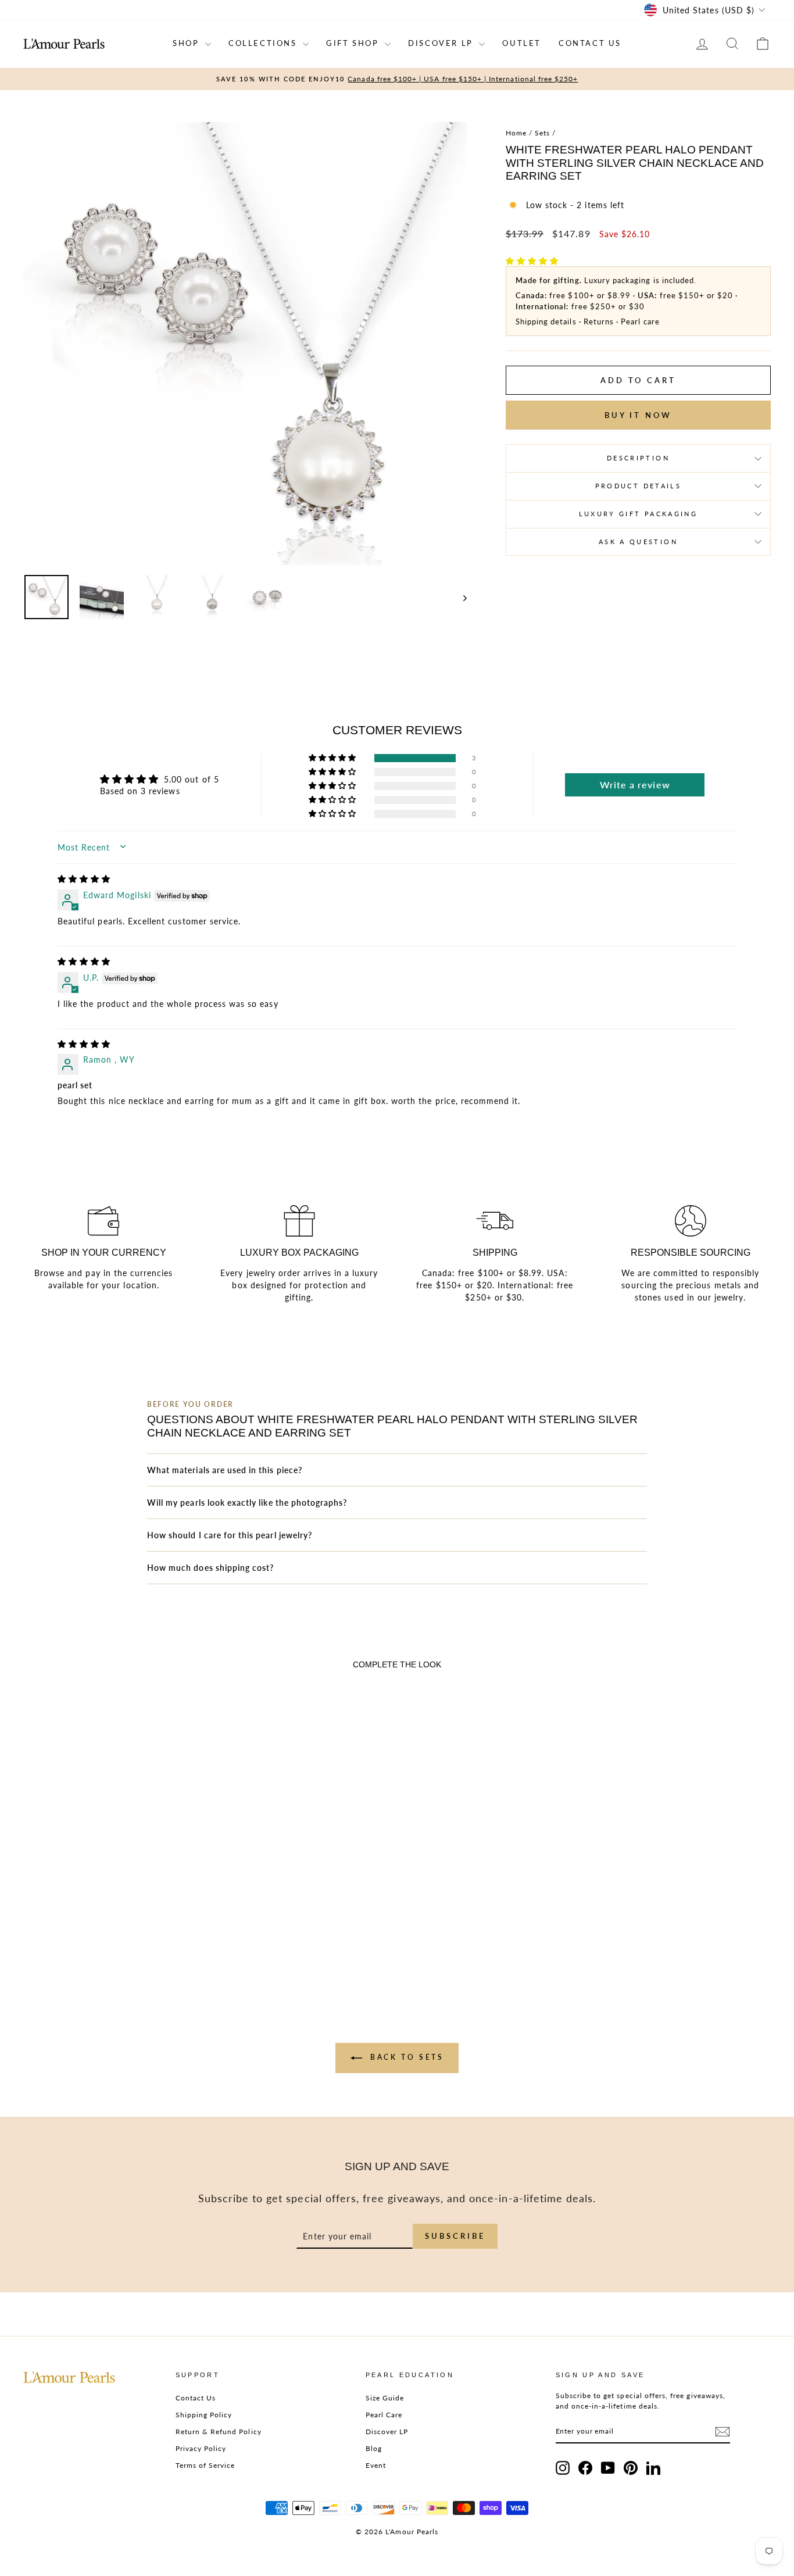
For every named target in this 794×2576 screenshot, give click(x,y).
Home (516, 133)
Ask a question (638, 542)
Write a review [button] (635, 785)
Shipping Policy (204, 2415)
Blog (374, 2448)
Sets (542, 133)
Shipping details (546, 321)
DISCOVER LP (442, 43)
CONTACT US (590, 43)
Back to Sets (405, 2057)
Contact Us (196, 2398)
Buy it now (638, 415)
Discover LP (387, 2432)
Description (638, 458)
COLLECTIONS (264, 43)
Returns (599, 321)
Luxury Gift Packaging (639, 514)
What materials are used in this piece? (225, 1470)
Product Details (638, 486)
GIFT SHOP (354, 43)
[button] (532, 261)
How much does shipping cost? (210, 1568)
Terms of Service (205, 2465)
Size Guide (385, 2398)
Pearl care (640, 321)
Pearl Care (384, 2415)
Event (376, 2465)
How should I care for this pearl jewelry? (230, 1535)
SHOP (187, 43)
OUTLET (522, 43)
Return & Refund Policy (219, 2432)
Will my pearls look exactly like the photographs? (247, 1503)
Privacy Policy (201, 2448)
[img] (84, 879)
